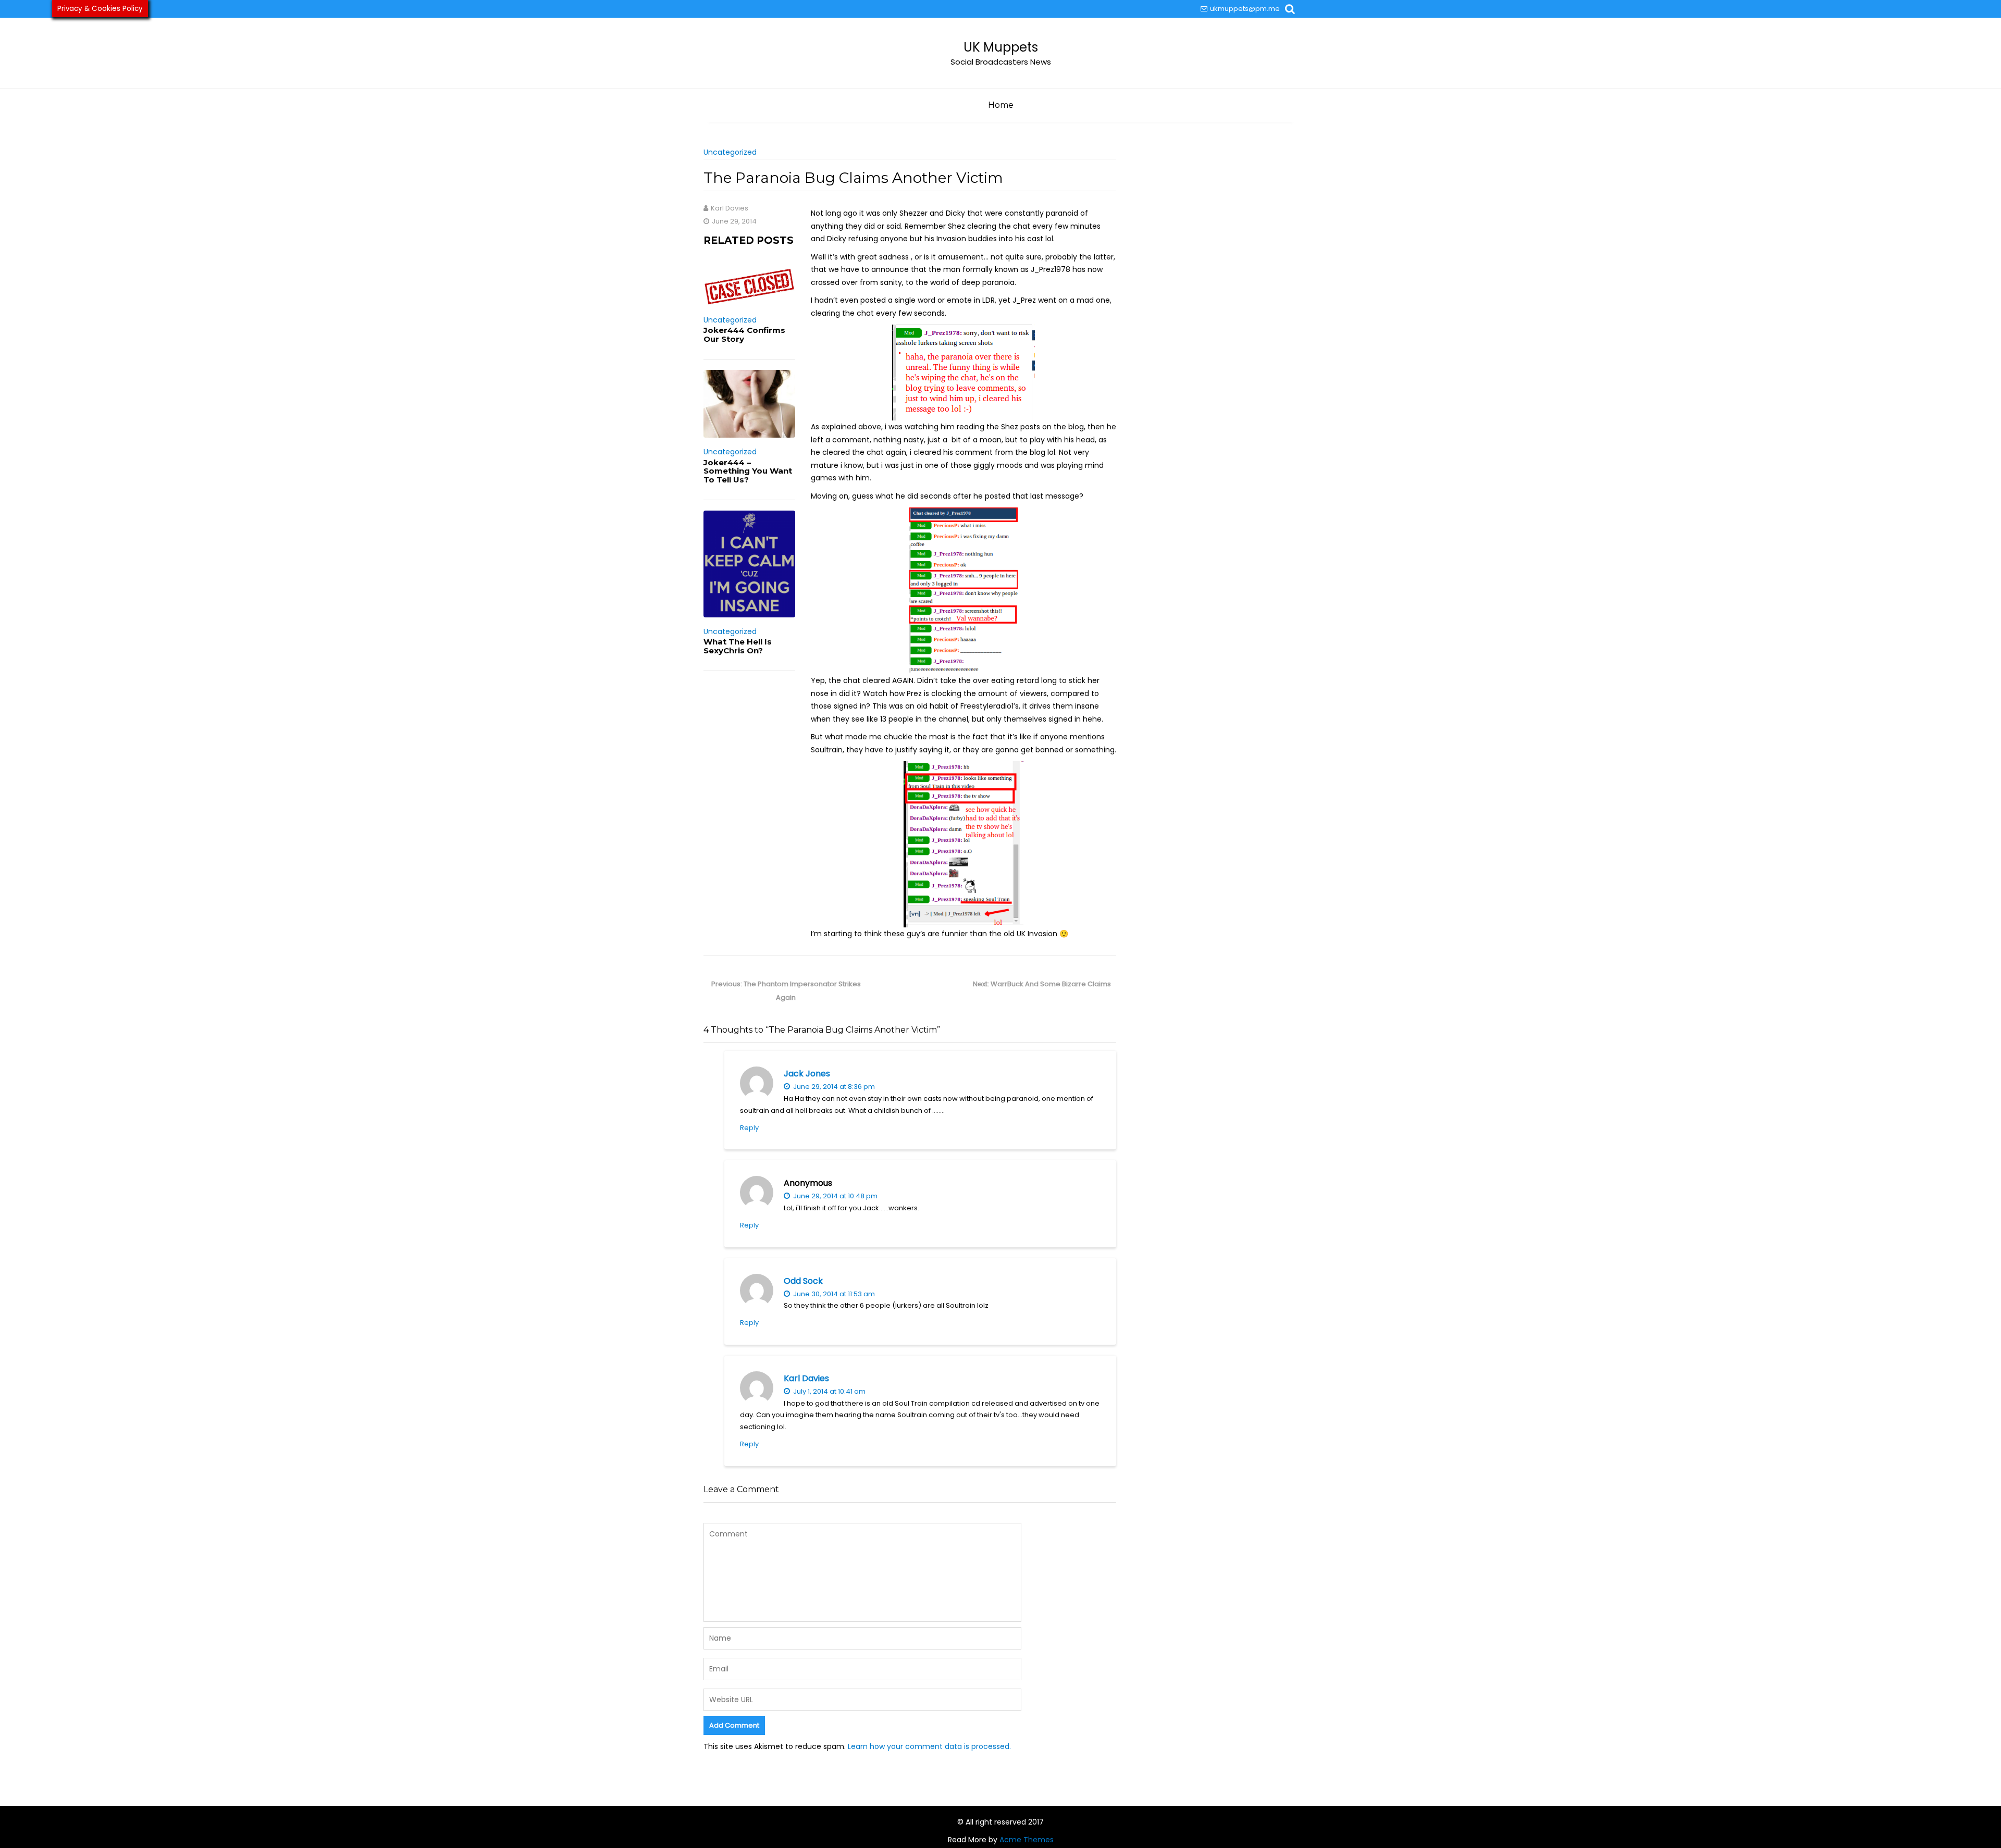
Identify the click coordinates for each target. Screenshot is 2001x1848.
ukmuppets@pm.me (1245, 9)
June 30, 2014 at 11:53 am (833, 1294)
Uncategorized (730, 152)
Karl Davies (806, 1378)
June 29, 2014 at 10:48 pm (835, 1196)
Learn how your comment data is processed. (929, 1746)
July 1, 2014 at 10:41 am (829, 1391)
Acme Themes (1027, 1840)
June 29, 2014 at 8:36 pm (833, 1087)
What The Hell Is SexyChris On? (738, 646)
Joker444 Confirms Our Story (744, 334)
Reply (749, 1128)
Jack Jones (807, 1074)
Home (1001, 105)
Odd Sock (803, 1281)
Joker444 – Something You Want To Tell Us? (748, 471)
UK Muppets (1001, 47)
